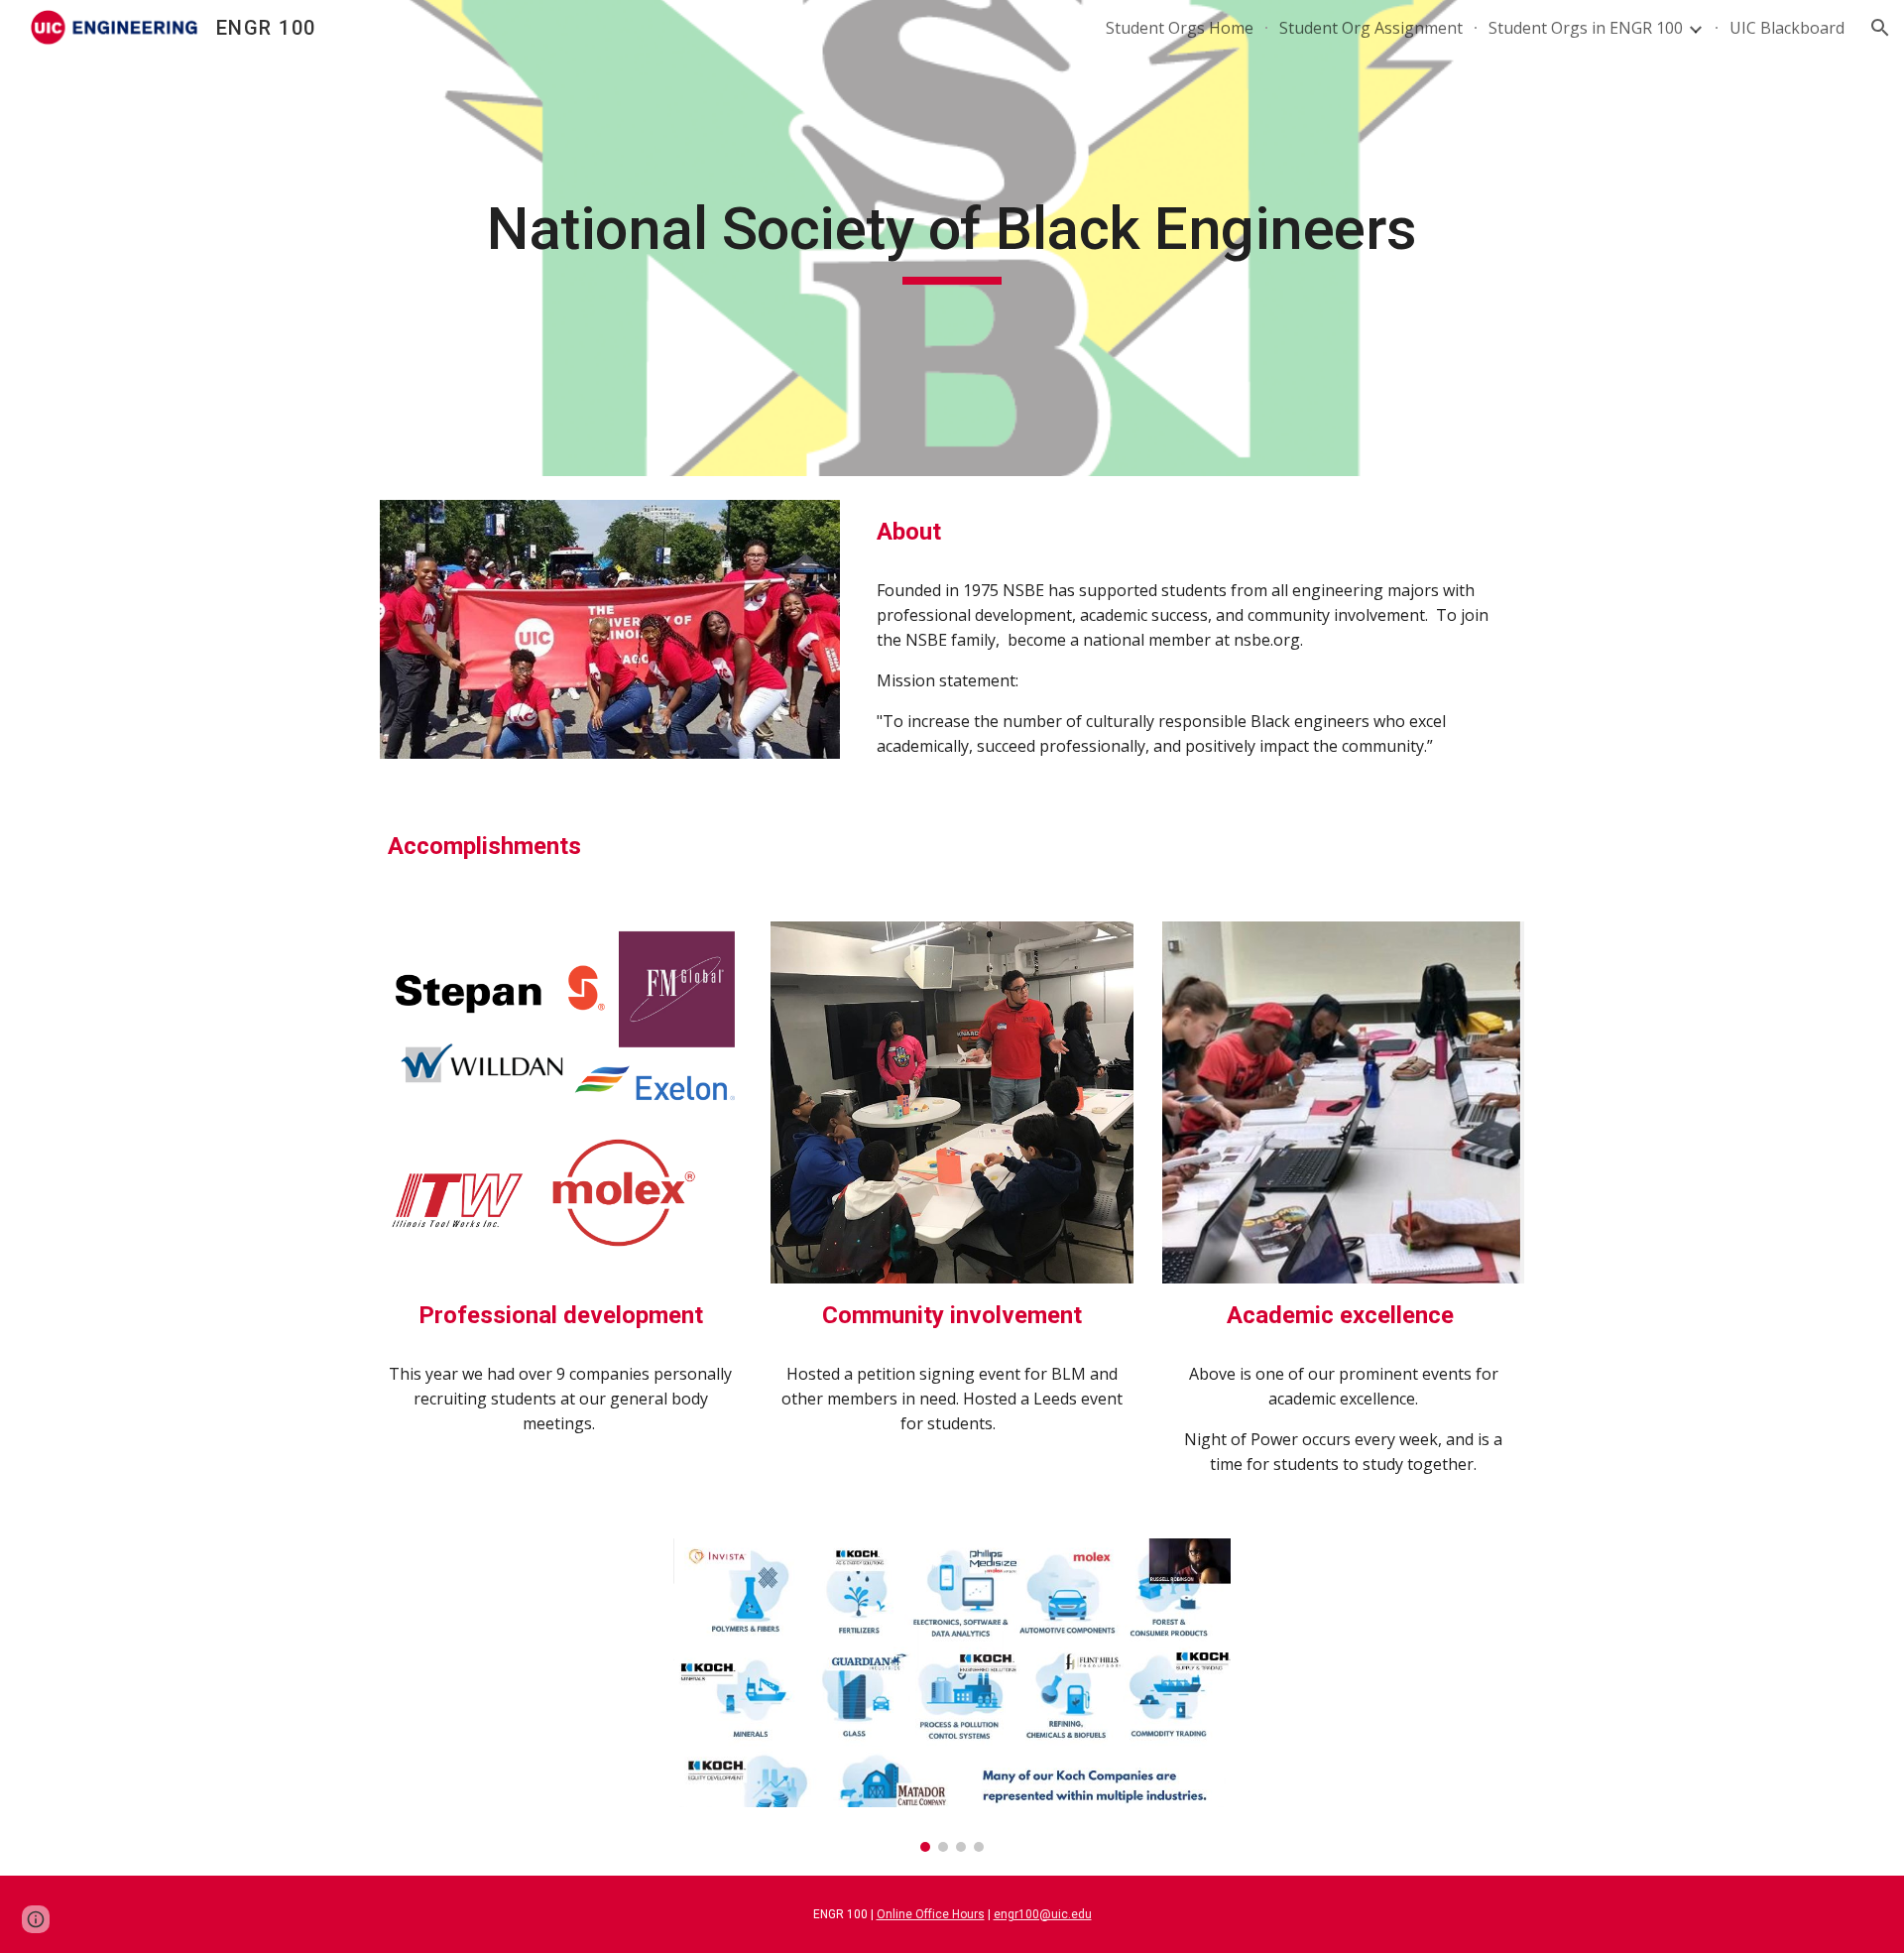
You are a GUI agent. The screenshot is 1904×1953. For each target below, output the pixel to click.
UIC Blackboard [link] (1787, 28)
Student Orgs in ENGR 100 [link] (1586, 28)
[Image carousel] (952, 1695)
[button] (1880, 28)
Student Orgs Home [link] (1180, 28)
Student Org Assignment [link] (1371, 28)
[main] (952, 238)
